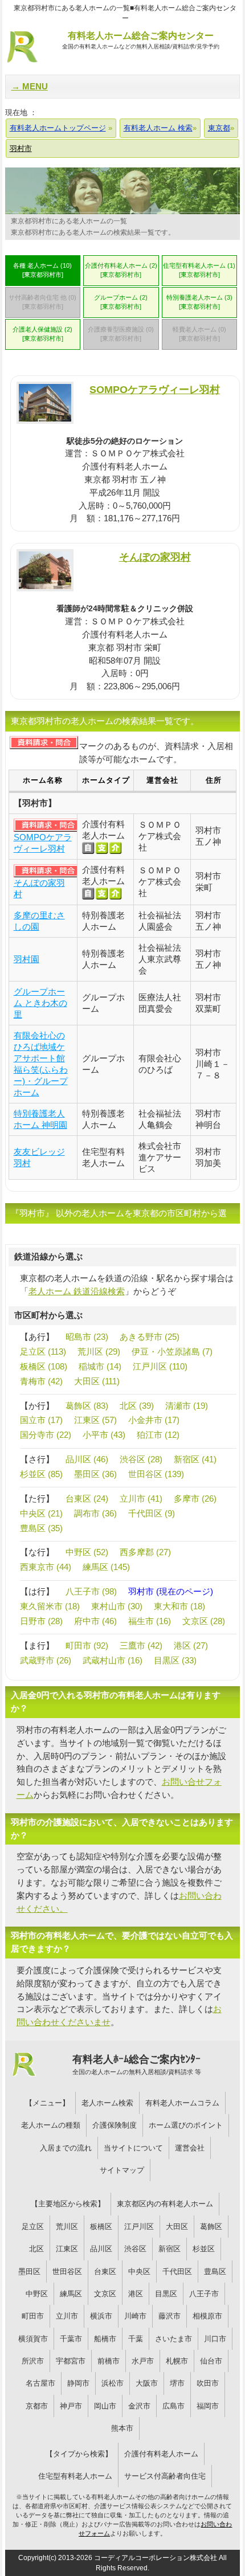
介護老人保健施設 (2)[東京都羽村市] (42, 334)
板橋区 (101, 2227)
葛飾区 (211, 2227)
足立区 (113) (43, 1352)
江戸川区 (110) (160, 1366)
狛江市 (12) (158, 1435)
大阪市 (147, 2383)
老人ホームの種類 (51, 2125)
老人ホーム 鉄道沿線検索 (77, 1291)
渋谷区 (135, 2249)
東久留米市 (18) (50, 1606)
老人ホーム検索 (107, 2103)
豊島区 (215, 2272)
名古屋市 (40, 2383)
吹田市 (208, 2383)
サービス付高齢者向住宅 (165, 2476)
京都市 (37, 2406)
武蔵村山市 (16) (113, 1660)
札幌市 (177, 2361)
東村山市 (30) (117, 1606)
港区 (136, 2294)
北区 (36, 2249)
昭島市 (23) (87, 1337)
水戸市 (143, 2361)
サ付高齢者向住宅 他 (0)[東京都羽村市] (42, 302)
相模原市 (207, 2316)
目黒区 (166, 2294)
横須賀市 (33, 2339)
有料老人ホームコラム (182, 2103)
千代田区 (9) (152, 1513)
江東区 (67, 2249)
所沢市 (33, 2361)
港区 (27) (191, 1645)
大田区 (177, 2227)
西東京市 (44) (46, 1567)
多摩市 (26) (195, 1498)
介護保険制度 (115, 2125)
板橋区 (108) (44, 1366)
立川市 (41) (141, 1498)
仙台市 (211, 2361)
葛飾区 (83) (87, 1406)
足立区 (33, 2227)
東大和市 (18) (179, 1606)
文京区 (105, 2294)
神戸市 (71, 2406)
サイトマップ (122, 2170)
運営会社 (190, 2148)
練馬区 (71, 2294)
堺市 (177, 2383)
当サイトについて (133, 2148)
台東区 (105, 2272)
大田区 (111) (97, 1381)
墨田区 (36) (95, 1474)
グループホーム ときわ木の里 (40, 1003)
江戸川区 (139, 2227)
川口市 (215, 2339)
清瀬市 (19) (187, 1406)
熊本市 (122, 2428)
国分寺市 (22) (46, 1435)
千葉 (136, 2339)
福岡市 (208, 2406)
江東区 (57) (95, 1420)
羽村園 (26, 959)
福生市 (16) (150, 1621)
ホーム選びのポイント (186, 2125)
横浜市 (101, 2316)
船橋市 (105, 2339)
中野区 (37, 2294)
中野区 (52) (87, 1552)
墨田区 (29, 2272)
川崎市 (135, 2316)
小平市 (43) (104, 1435)
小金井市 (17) (154, 1420)
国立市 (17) (41, 1420)
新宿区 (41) (195, 1459)
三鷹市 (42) (141, 1645)
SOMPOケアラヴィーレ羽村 (155, 389)
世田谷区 (67, 2272)
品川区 (101, 2249)
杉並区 (204, 2249)
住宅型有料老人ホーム (75, 2476)
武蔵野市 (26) (46, 1660)
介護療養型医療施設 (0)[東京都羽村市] (121, 334)
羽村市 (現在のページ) (171, 1591)
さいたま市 (173, 2339)
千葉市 (71, 2339)
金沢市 (139, 2406)
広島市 (173, 2406)
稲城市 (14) (100, 1366)
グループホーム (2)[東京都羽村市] (121, 302)
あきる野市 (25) (150, 1337)
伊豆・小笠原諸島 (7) (172, 1352)
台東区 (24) (87, 1498)
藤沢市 (170, 2316)
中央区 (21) (41, 1513)
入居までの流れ (66, 2148)
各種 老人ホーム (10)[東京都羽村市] (42, 270)
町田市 (33, 2316)
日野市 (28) (41, 1621)
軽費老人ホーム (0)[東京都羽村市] (199, 334)
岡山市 (105, 2406)
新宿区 (170, 2249)
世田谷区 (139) (156, 1474)
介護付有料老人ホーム (161, 2454)
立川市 (67, 2316)
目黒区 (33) (175, 1660)
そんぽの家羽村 (155, 557)
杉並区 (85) (41, 1474)
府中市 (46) (95, 1621)
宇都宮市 (71, 2361)
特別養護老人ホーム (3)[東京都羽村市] (199, 302)
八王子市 (204, 2294)
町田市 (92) (87, 1645)
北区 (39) (137, 1406)
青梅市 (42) (41, 1381)
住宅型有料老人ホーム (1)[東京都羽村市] (199, 270)
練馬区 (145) (106, 1567)
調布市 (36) (95, 1513)
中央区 (139, 2272)
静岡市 (78, 2383)
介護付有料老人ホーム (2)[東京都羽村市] (121, 270)
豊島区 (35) (41, 1528)
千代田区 (177, 2272)
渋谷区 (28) (141, 1459)
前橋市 (109, 2361)
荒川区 (67, 2227)
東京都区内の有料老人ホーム (165, 2204)
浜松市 (113, 2383)
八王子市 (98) (91, 1591)
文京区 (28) (204, 1621)
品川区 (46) (87, 1459)
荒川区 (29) (99, 1352)
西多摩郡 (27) (145, 1552)
